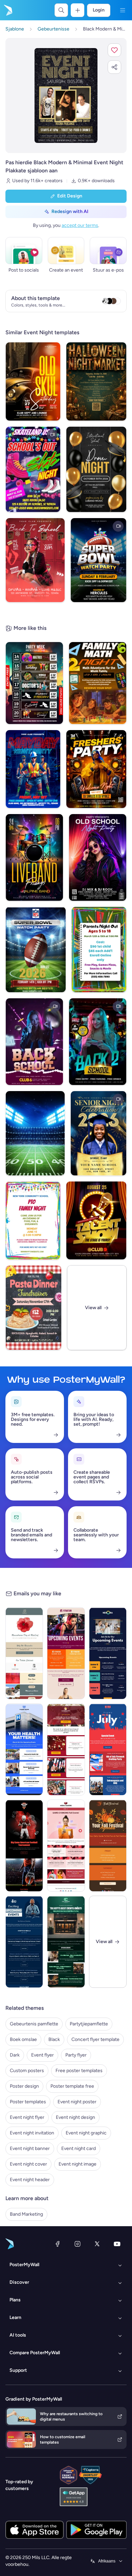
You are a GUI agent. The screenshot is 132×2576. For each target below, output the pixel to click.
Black (54, 2039)
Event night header (30, 2180)
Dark (15, 2055)
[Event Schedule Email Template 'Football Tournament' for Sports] (24, 1846)
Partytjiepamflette (89, 2024)
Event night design (75, 2117)
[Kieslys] (123, 10)
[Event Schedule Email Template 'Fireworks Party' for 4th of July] (108, 1749)
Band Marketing (26, 2214)
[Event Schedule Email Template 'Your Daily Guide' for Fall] (108, 1846)
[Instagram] (78, 2244)
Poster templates (28, 2102)
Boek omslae (23, 2039)
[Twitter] (97, 2244)
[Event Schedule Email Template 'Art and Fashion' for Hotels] (66, 1942)
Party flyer (76, 2055)
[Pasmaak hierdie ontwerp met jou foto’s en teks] (66, 95)
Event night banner (30, 2148)
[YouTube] (117, 2244)
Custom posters (27, 2071)
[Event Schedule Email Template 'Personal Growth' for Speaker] (24, 1942)
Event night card (79, 2148)
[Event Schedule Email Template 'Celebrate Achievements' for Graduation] (66, 1749)
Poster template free (72, 2086)
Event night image (78, 2164)
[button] (114, 50)
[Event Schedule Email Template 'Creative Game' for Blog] (66, 1846)
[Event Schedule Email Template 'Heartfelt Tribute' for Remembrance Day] (24, 1653)
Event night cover (28, 2164)
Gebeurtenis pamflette (34, 2024)
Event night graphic (86, 2133)
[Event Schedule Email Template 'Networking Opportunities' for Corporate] (108, 1653)
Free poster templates (79, 2071)
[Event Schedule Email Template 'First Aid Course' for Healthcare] (24, 1749)
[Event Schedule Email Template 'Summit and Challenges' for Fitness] (66, 1653)
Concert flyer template (95, 2039)
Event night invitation (32, 2133)
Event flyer (42, 2055)
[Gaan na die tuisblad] (7, 10)
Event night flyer (27, 2117)
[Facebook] (58, 2244)
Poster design (24, 2086)
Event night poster (77, 2102)
